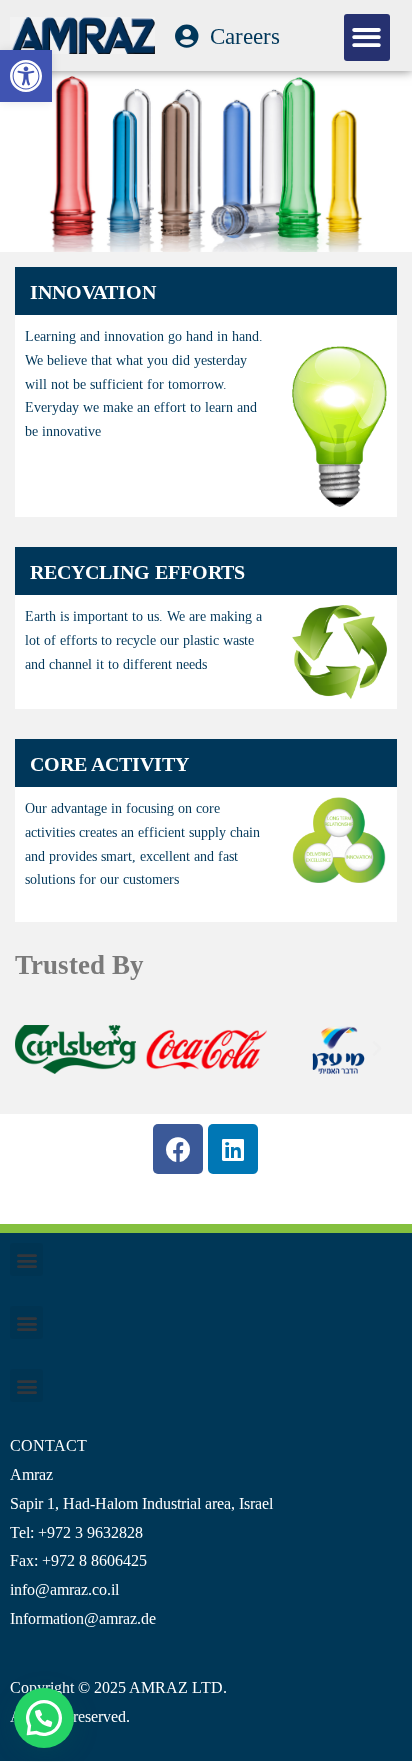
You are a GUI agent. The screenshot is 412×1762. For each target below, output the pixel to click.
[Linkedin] (233, 1149)
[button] (26, 76)
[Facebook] (178, 1149)
